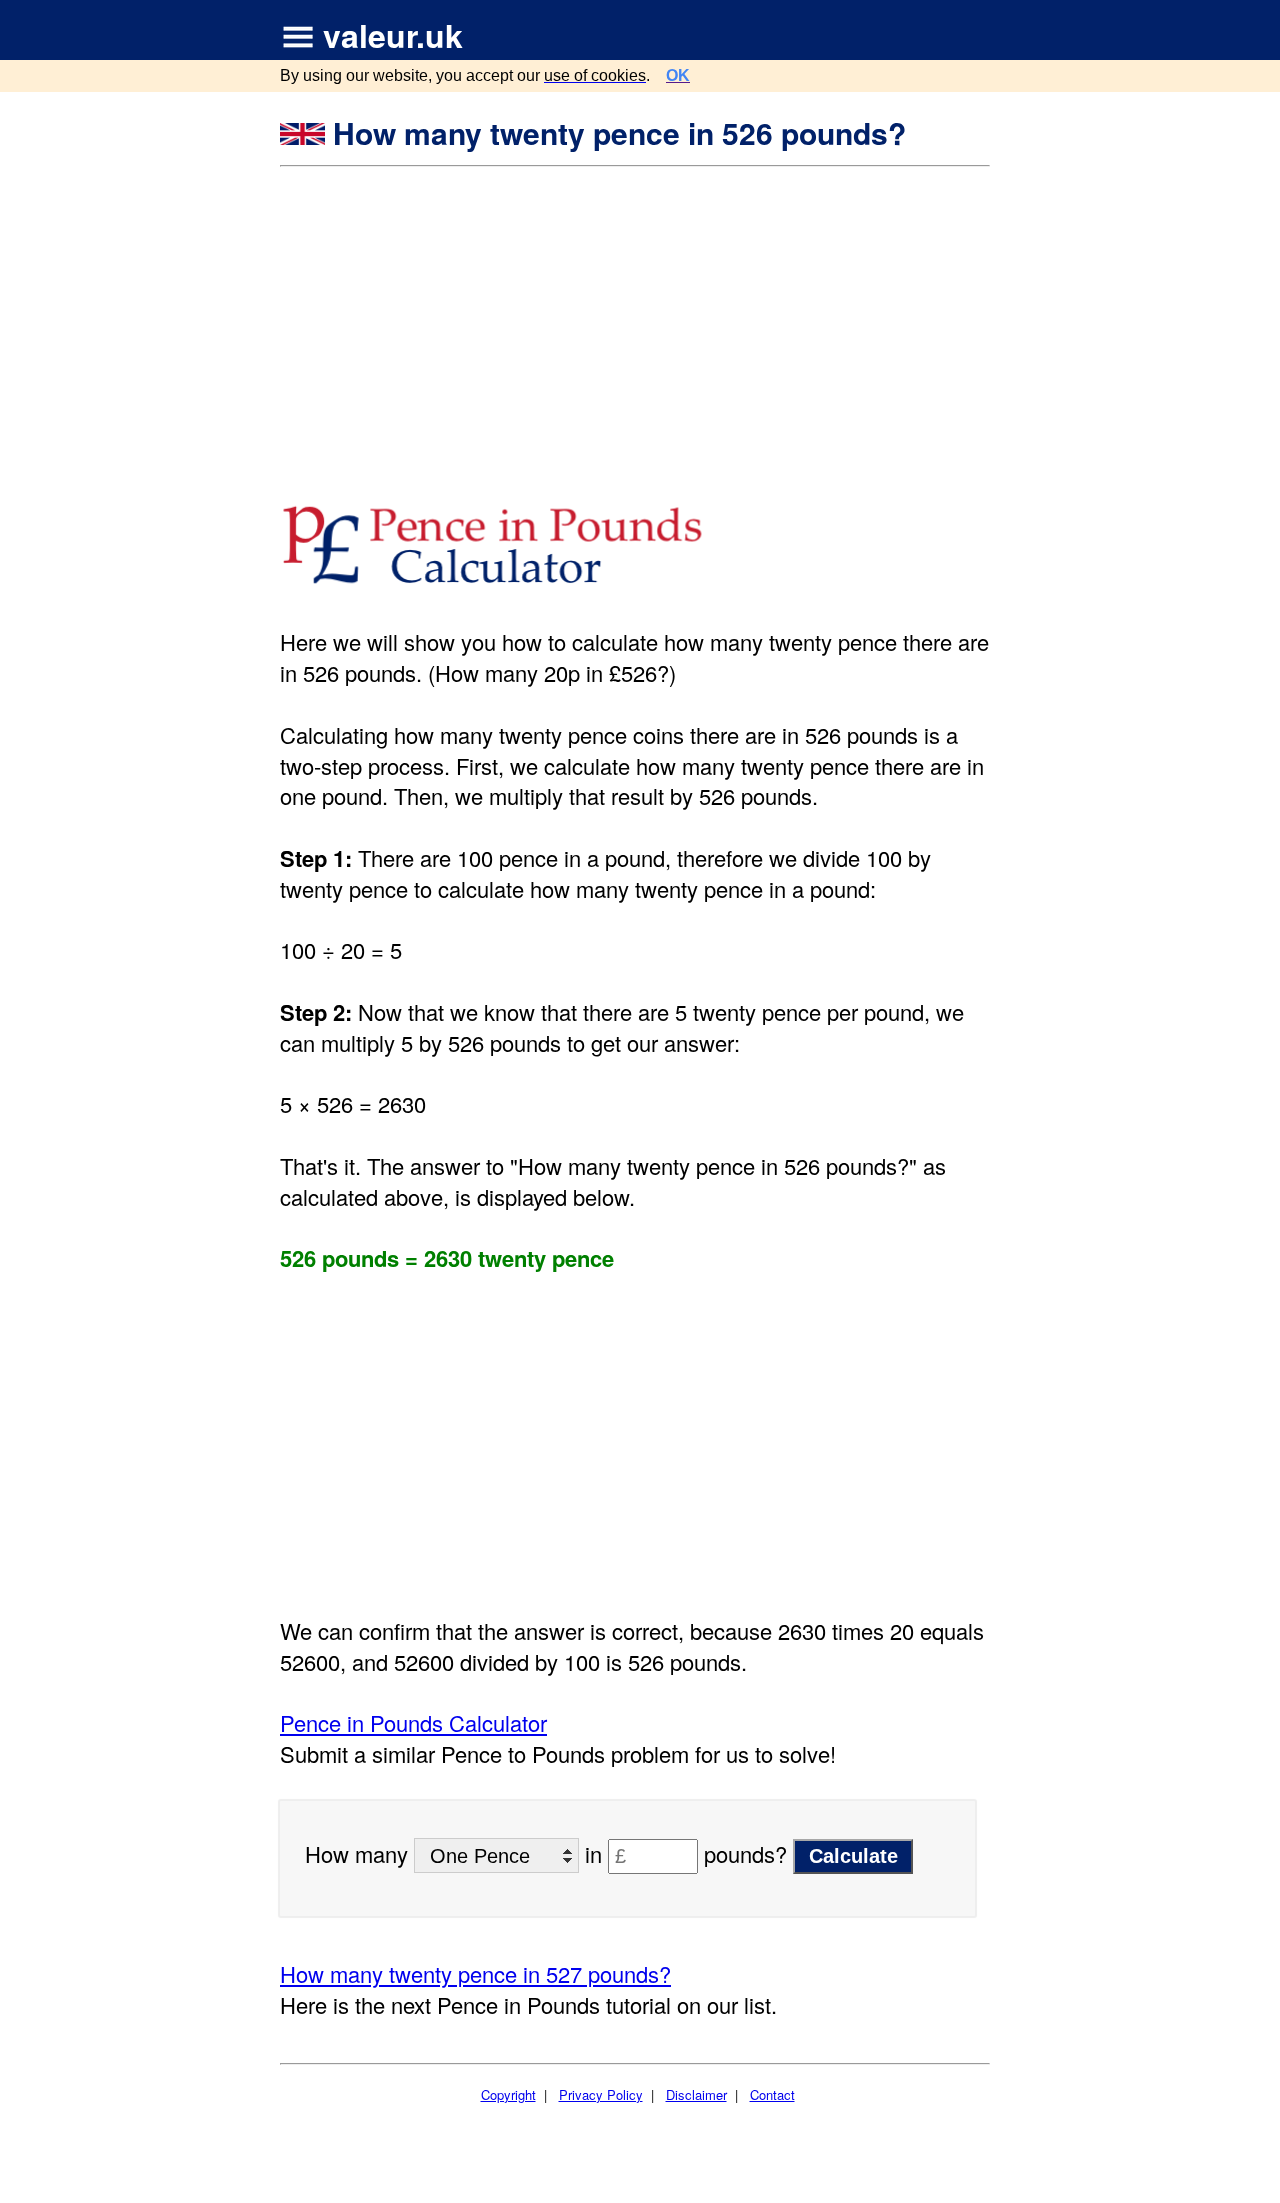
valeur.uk (393, 35)
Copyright (508, 2094)
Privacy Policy (601, 2094)
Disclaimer (696, 2094)
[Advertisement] (637, 318)
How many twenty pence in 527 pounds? (475, 1973)
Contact (772, 2094)
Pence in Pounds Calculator (413, 1722)
